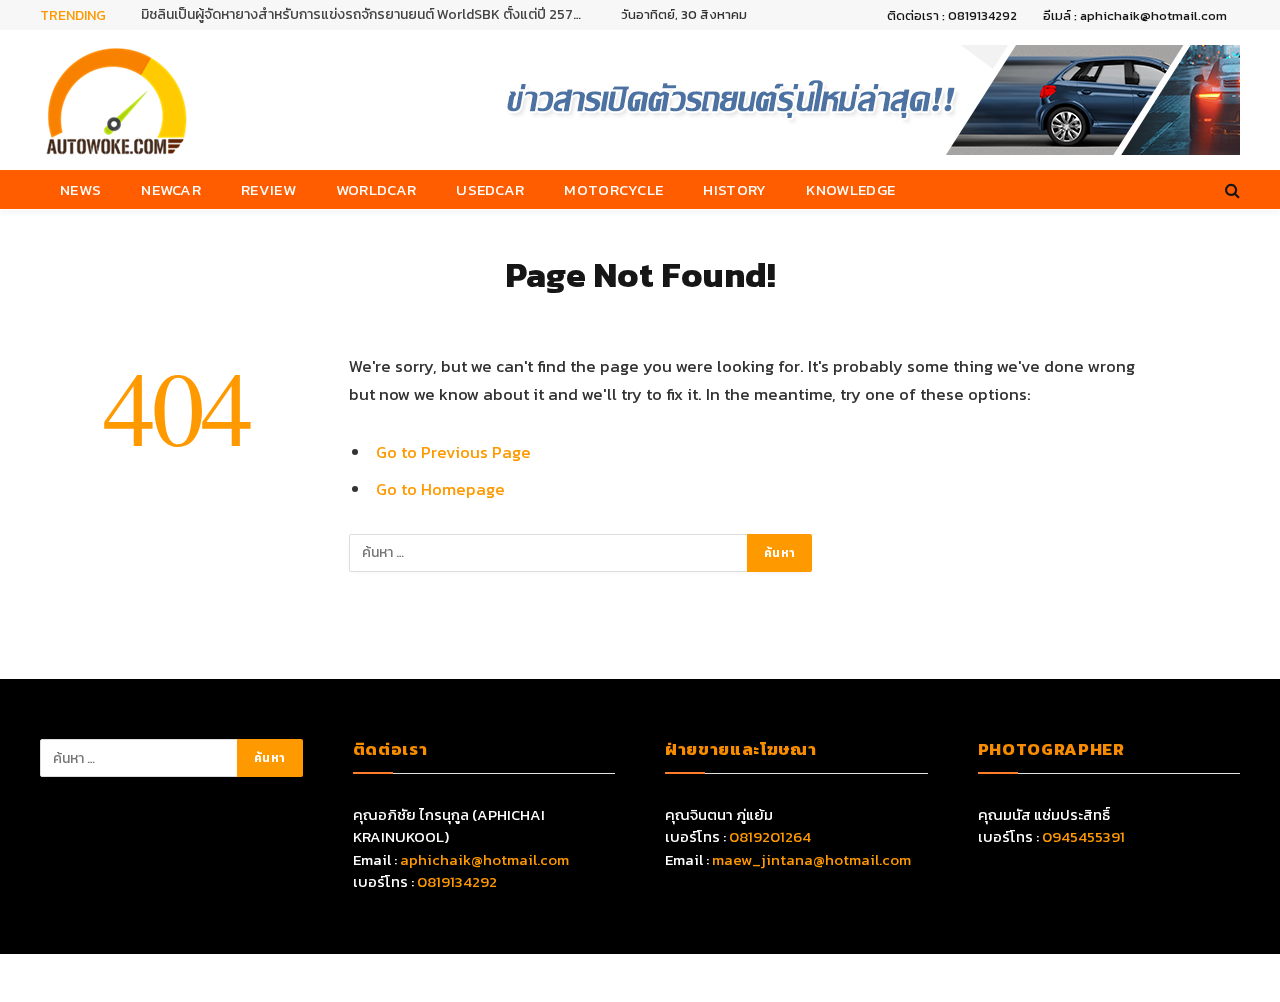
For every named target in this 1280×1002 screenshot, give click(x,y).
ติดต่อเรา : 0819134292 (952, 15)
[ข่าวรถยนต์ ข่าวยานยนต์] (117, 100)
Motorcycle (613, 189)
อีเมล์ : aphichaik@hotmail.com (1135, 15)
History (734, 189)
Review (268, 189)
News (80, 189)
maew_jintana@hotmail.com (811, 859)
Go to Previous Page (453, 452)
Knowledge (850, 189)
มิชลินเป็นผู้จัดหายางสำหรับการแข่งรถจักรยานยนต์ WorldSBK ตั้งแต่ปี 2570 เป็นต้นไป (366, 15)
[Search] (1230, 189)
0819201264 (770, 836)
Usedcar (490, 189)
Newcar (171, 189)
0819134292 (457, 881)
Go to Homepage (440, 489)
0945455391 (1083, 836)
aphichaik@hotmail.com (484, 859)
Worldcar (376, 189)
